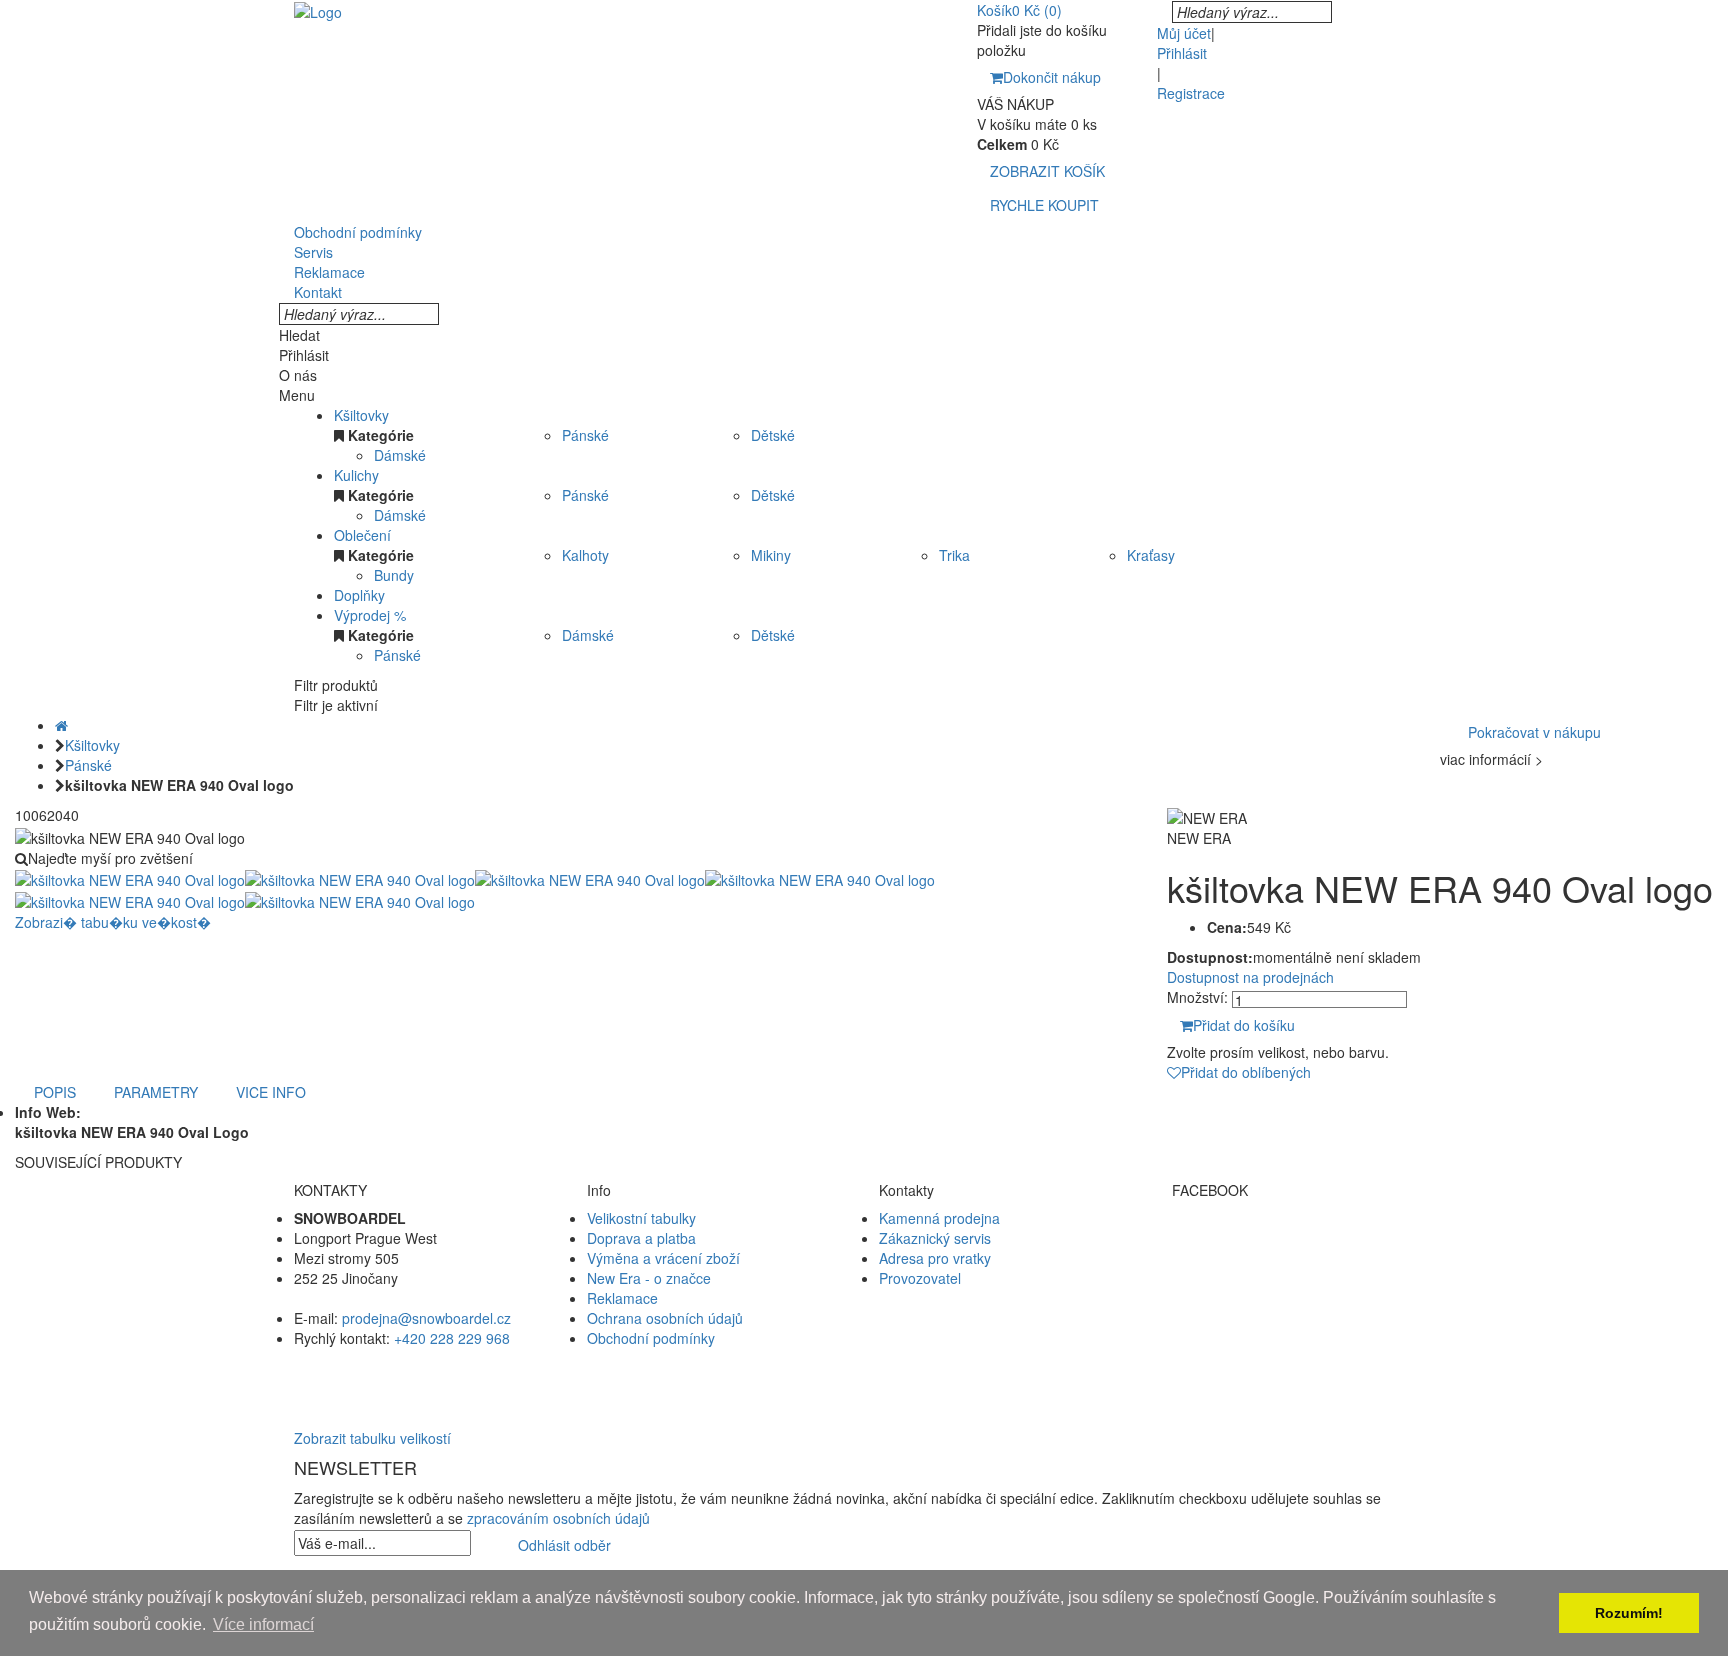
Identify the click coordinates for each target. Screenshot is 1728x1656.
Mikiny (771, 555)
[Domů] (61, 725)
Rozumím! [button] (1629, 1613)
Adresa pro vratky (935, 1258)
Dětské (773, 435)
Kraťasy (1151, 555)
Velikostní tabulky (641, 1218)
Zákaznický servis (935, 1238)
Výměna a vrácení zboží (663, 1258)
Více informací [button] (263, 1624)
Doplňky (359, 595)
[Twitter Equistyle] (1303, 1258)
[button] (864, 1378)
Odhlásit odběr (564, 1545)
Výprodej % (370, 615)
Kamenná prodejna (939, 1218)
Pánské (585, 435)
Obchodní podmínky (651, 1338)
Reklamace (622, 1298)
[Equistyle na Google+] (1303, 1278)
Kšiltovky (361, 415)
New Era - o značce (649, 1278)
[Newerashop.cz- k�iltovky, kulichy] (318, 10)
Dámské (400, 455)
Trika (954, 555)
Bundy (394, 575)
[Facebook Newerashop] (1303, 1238)
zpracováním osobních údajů (558, 1518)
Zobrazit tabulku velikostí (372, 1438)
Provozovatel (920, 1278)
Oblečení (362, 535)
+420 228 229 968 (452, 1338)
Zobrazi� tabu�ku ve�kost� (113, 922)
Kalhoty (585, 555)
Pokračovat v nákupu (1534, 732)
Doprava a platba (641, 1238)
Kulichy (356, 475)
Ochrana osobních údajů (665, 1318)
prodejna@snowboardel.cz (426, 1318)
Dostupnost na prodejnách (1250, 977)
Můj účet (1184, 33)
